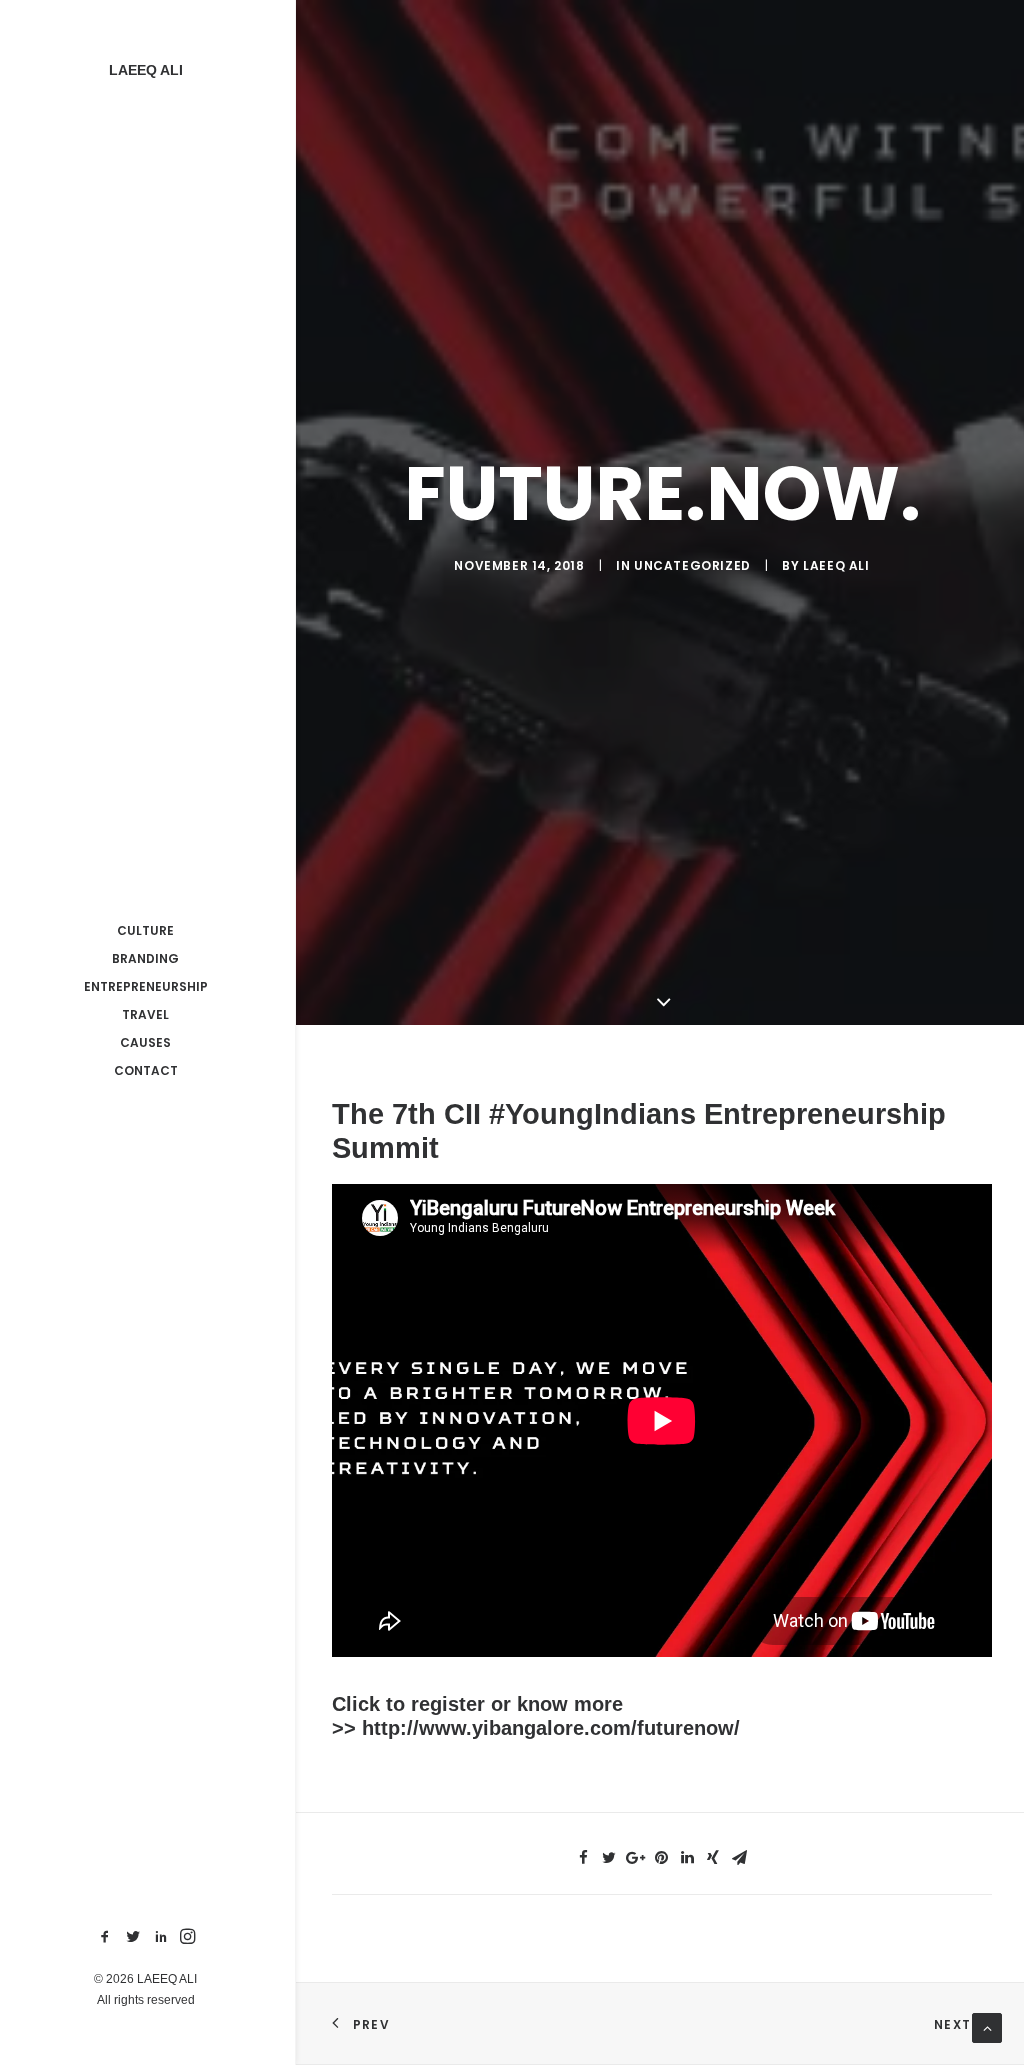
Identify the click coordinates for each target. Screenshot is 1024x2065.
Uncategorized (692, 565)
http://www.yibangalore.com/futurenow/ (551, 1728)
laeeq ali (836, 565)
